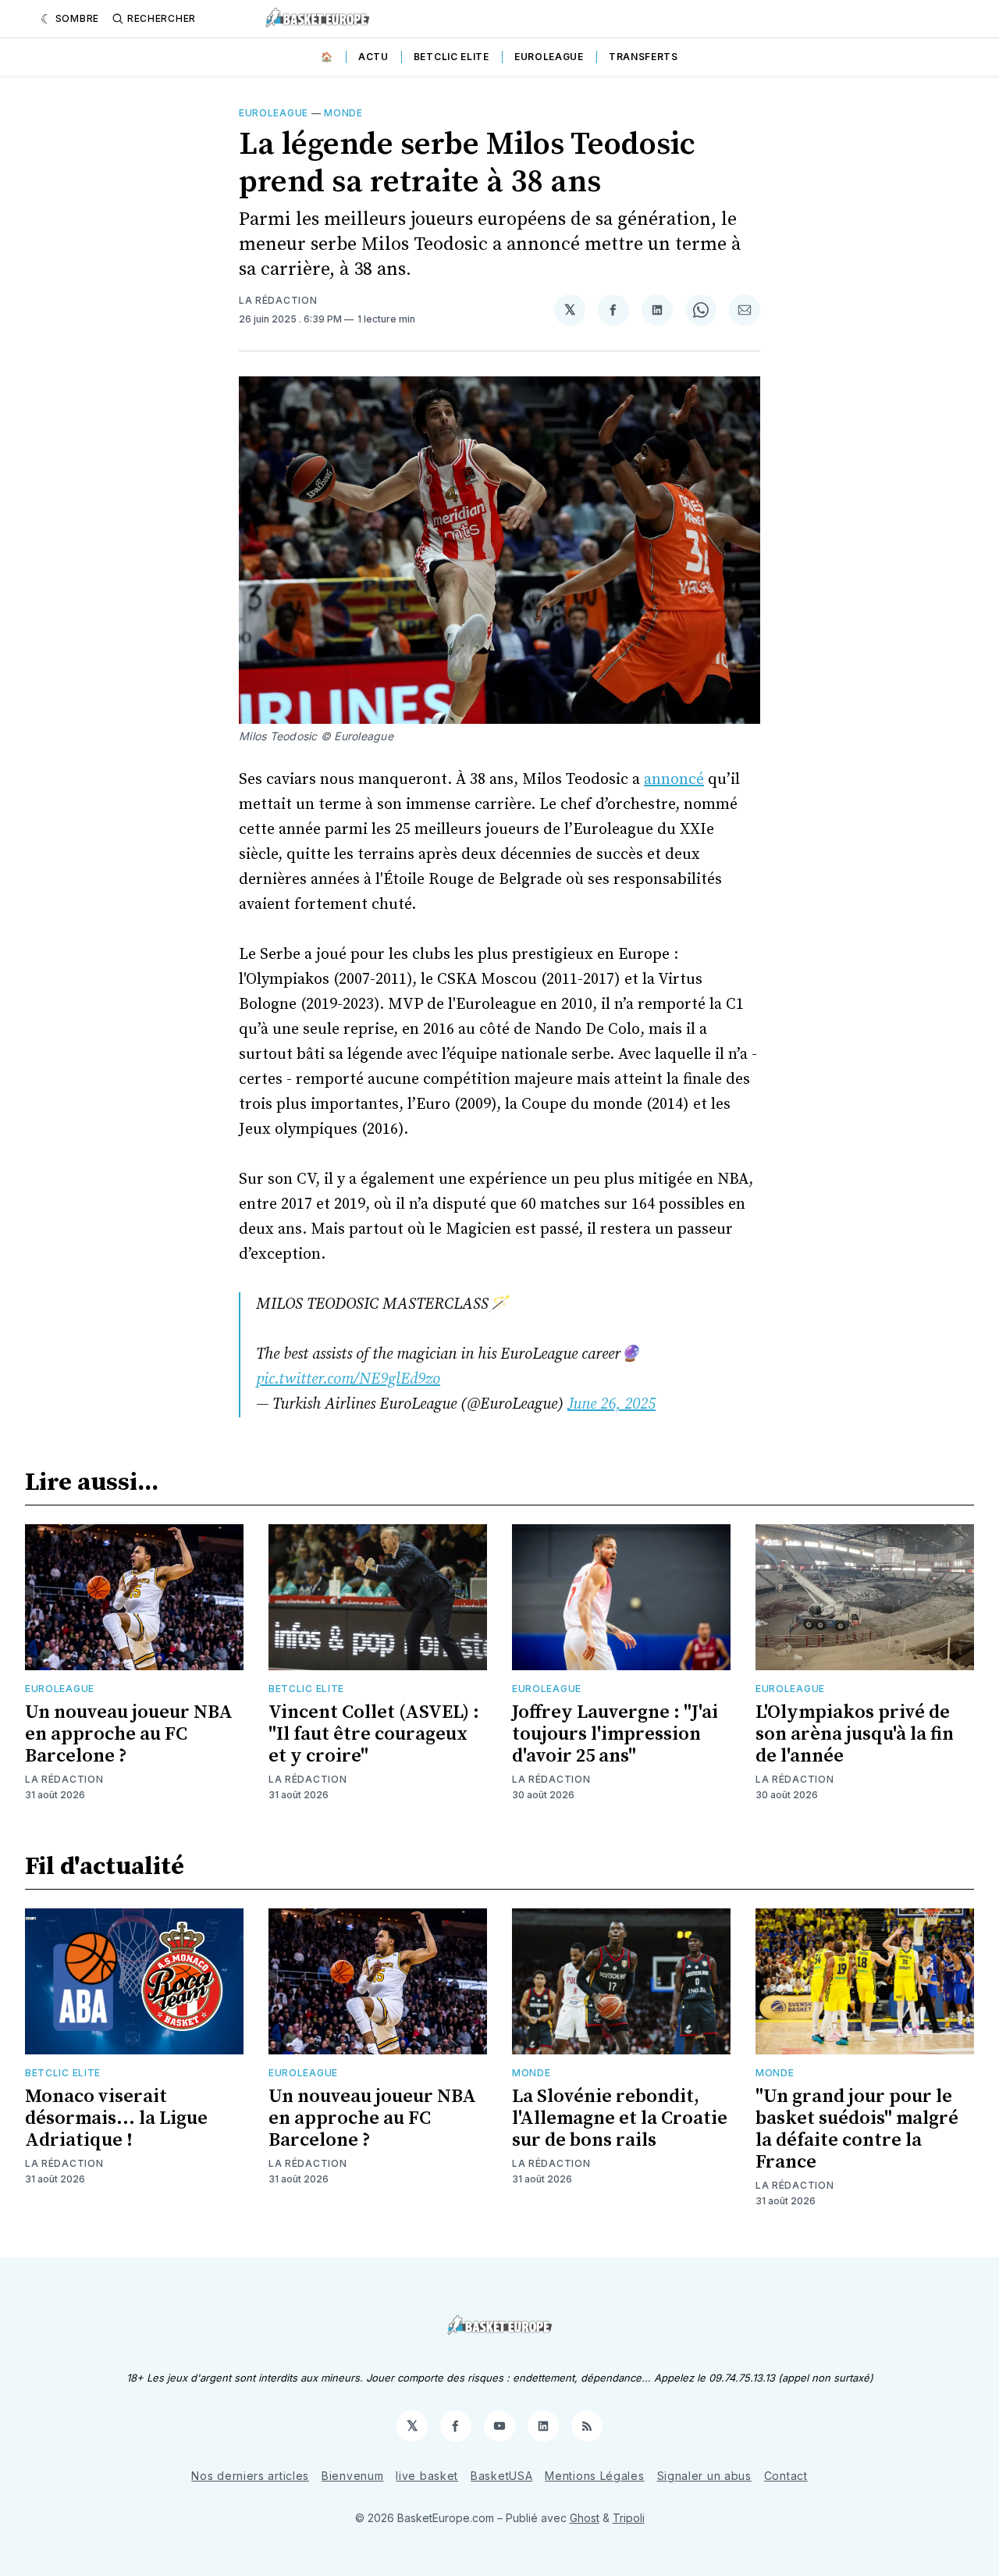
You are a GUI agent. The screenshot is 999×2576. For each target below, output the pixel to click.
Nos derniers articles (250, 2476)
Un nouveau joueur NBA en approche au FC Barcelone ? (129, 1734)
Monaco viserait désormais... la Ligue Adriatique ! (116, 2118)
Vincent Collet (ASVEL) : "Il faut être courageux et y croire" (374, 1734)
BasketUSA (501, 2476)
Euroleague (549, 57)
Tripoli (629, 2518)
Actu (373, 57)
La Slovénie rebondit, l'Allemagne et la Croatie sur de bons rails (620, 2118)
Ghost (585, 2518)
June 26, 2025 (611, 1404)
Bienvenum (352, 2476)
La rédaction (278, 300)
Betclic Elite (452, 57)
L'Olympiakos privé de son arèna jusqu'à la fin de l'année (855, 1734)
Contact (786, 2476)
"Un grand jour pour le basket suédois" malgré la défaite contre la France (857, 2129)
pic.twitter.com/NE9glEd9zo (348, 1379)
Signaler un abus (704, 2476)
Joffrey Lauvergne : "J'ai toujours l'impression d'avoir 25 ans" (615, 1734)
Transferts (643, 57)
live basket (427, 2476)
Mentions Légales (594, 2476)
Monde (343, 113)
